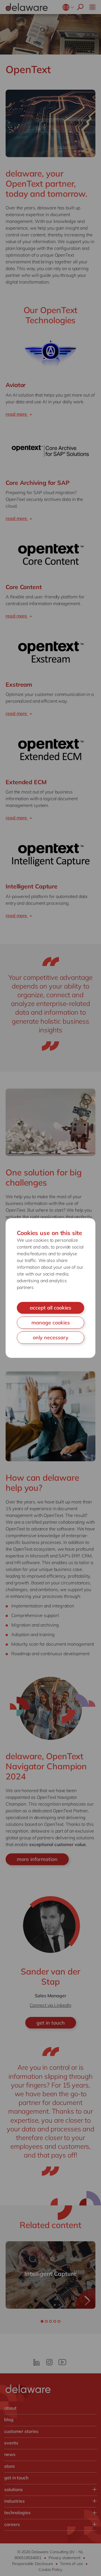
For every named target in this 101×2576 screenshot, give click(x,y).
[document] (50, 1288)
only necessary (51, 1337)
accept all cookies (50, 1308)
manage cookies (51, 1323)
